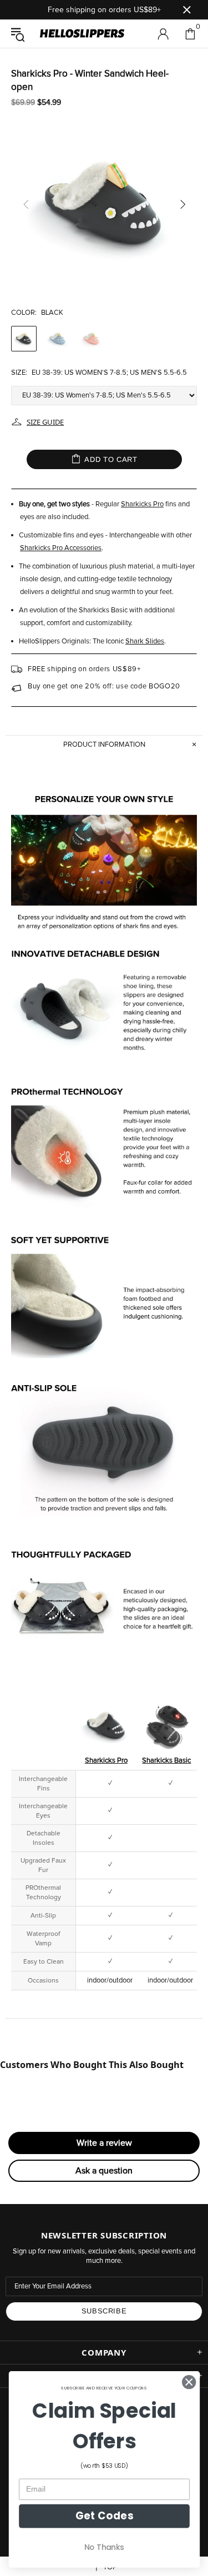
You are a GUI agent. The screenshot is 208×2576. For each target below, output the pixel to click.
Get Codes (104, 2516)
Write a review (104, 2143)
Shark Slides (145, 642)
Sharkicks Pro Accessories (61, 548)
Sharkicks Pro (142, 504)
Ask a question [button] (104, 2171)
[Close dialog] (189, 2382)
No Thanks (104, 2547)
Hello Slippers (82, 34)
